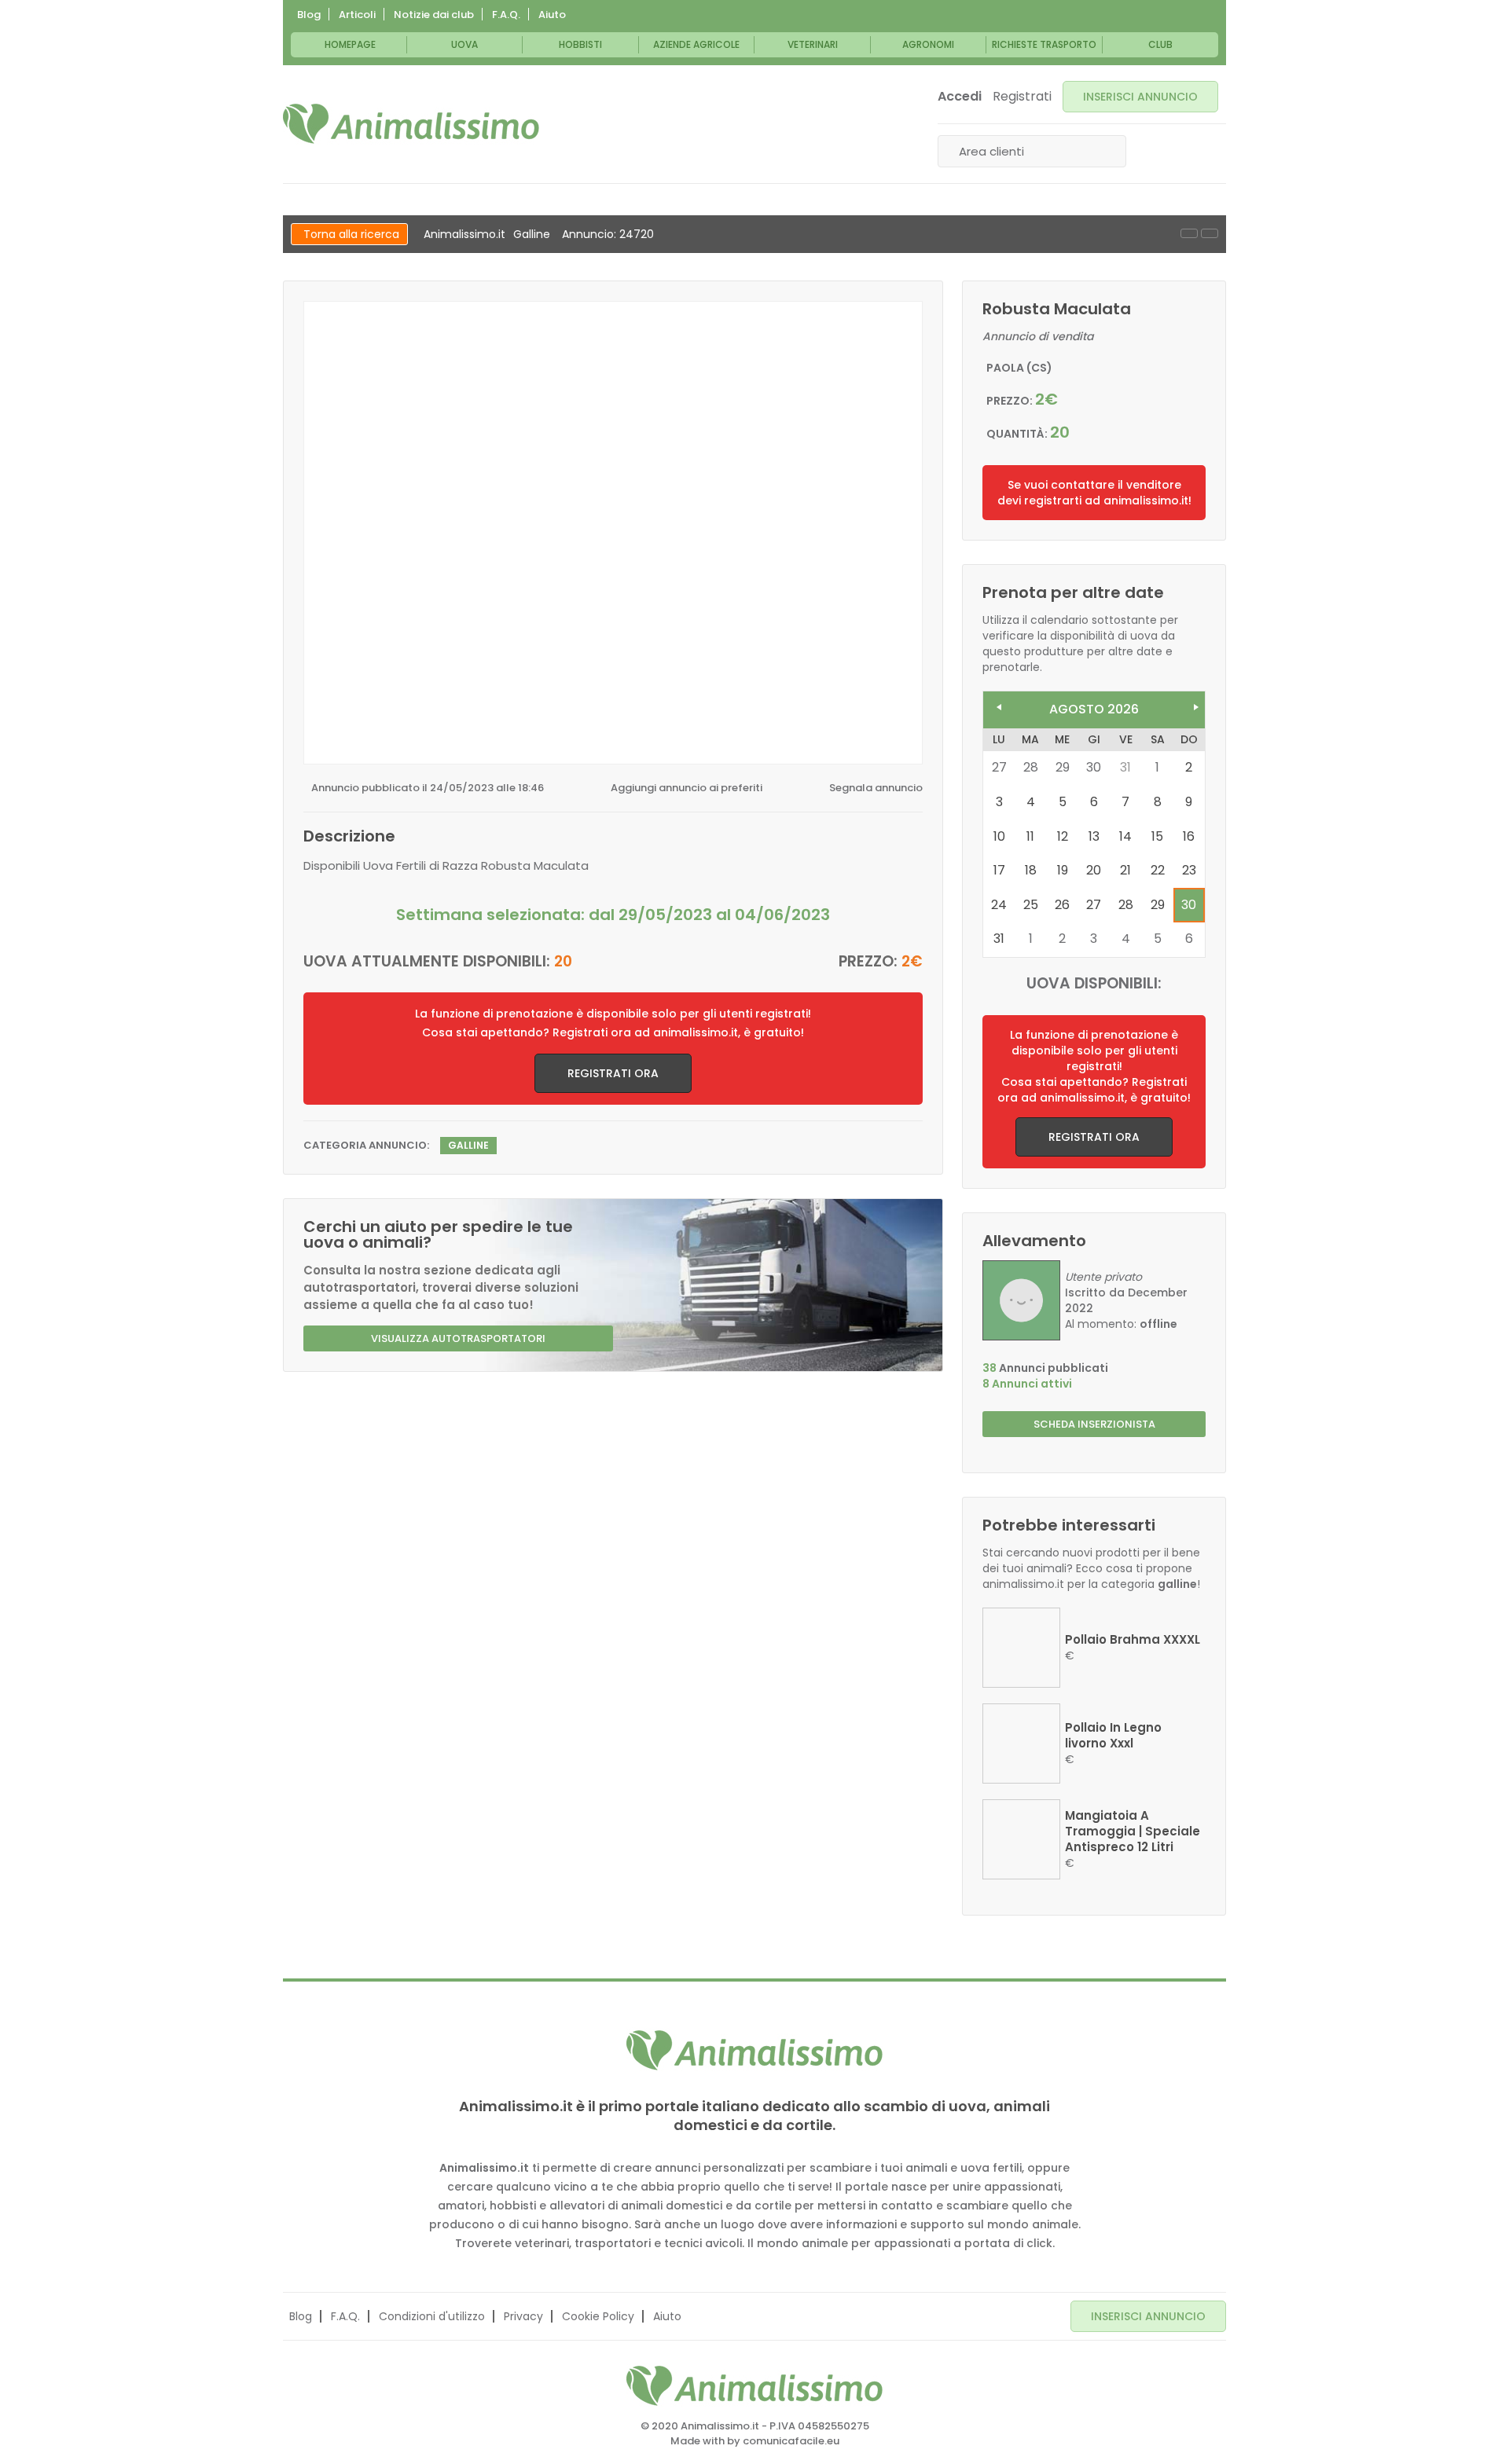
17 (999, 870)
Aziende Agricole (696, 44)
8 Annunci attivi (1027, 1384)
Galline (532, 234)
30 (1189, 905)
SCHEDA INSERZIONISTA (1094, 1424)
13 (1094, 836)
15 (1157, 836)
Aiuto (552, 15)
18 (1031, 870)
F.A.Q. (506, 15)
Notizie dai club (434, 15)
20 (1094, 870)
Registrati (1022, 97)
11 (1030, 836)
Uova (464, 44)
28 (1126, 905)
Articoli (357, 15)
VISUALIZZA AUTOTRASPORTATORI (458, 1338)
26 (1062, 905)
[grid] (1094, 843)
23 (1189, 870)
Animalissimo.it (464, 234)
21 (1125, 870)
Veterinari (813, 44)
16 (1189, 836)
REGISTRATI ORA (613, 1073)
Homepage (350, 44)
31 (1125, 767)
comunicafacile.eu (791, 2441)
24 (999, 905)
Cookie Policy (598, 2316)
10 (999, 836)
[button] (995, 704)
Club (1160, 44)
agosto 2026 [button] (1094, 709)
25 (1031, 905)
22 (1158, 870)
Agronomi (928, 44)
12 (1063, 836)
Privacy (523, 2316)
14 (1125, 836)
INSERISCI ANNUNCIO (1140, 97)
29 (1158, 905)
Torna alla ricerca (351, 234)
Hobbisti (580, 44)
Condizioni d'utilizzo (432, 2316)
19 (1063, 870)
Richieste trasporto (1044, 44)
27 (1094, 905)
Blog (309, 15)
